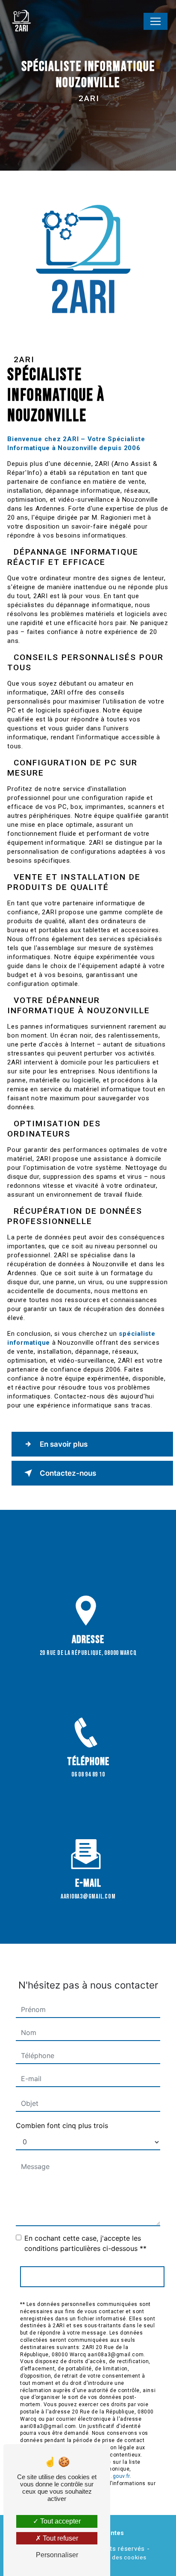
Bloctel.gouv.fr (111, 2476)
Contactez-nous (68, 1473)
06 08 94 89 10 (88, 1775)
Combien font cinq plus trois (62, 2125)
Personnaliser (57, 2555)
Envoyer (92, 2277)
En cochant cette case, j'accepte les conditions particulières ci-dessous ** (85, 2243)
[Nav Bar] (155, 21)
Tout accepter (60, 2521)
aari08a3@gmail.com (88, 1897)
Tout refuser (60, 2538)
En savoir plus (64, 1444)
